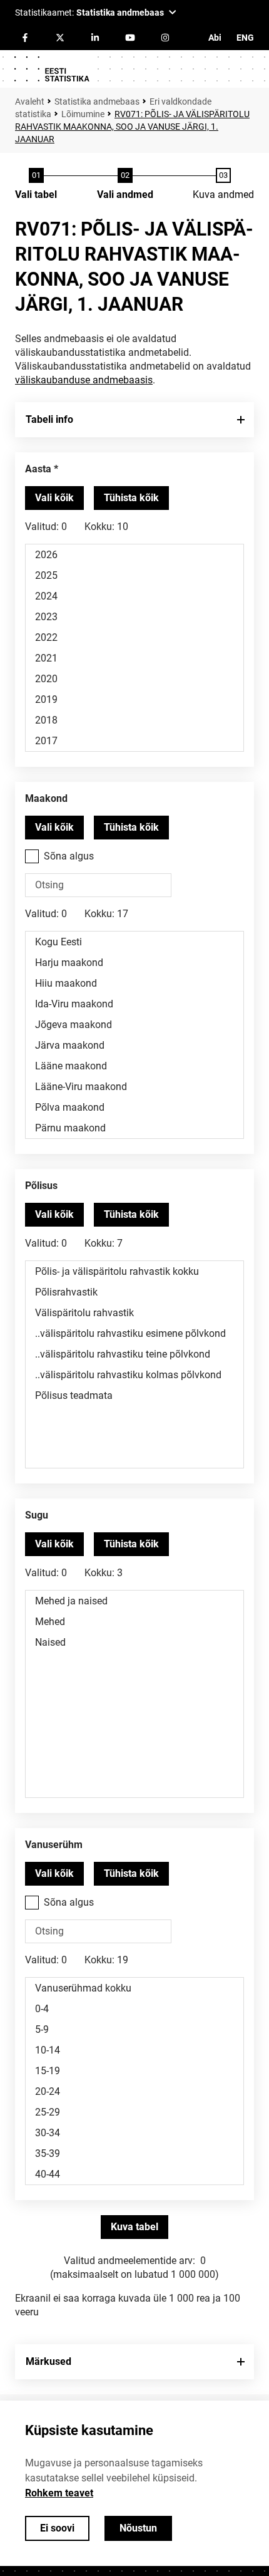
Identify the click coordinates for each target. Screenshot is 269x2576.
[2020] (134, 679)
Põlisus (41, 1186)
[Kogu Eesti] (134, 942)
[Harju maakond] (134, 963)
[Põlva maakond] (134, 1107)
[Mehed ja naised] (134, 1601)
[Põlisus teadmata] (134, 1395)
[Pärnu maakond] (134, 1128)
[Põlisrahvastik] (134, 1292)
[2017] (134, 741)
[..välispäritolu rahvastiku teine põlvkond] (134, 1354)
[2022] (134, 637)
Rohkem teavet (59, 2493)
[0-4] (134, 2009)
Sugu (37, 1515)
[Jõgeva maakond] (134, 1025)
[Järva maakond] (134, 1045)
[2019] (134, 699)
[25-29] (134, 2112)
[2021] (134, 658)
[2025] (134, 575)
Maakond (46, 798)
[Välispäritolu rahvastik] (134, 1313)
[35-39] (134, 2153)
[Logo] (51, 69)
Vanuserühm (54, 1845)
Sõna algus (69, 856)
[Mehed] (134, 1622)
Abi (215, 38)
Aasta (38, 469)
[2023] (134, 617)
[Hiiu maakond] (134, 983)
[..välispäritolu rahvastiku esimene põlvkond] (134, 1333)
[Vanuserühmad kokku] (134, 1988)
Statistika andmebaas (97, 101)
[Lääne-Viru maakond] (134, 1087)
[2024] (134, 596)
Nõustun (138, 2528)
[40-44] (134, 2174)
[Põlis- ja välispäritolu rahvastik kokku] (134, 1271)
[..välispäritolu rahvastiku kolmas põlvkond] (134, 1375)
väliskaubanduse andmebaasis (84, 380)
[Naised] (134, 1642)
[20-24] (134, 2091)
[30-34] (134, 2133)
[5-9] (134, 2029)
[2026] (134, 555)
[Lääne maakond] (134, 1066)
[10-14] (134, 2050)
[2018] (134, 720)
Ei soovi (57, 2528)
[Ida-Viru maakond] (134, 1004)
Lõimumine (83, 114)
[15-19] (134, 2071)
